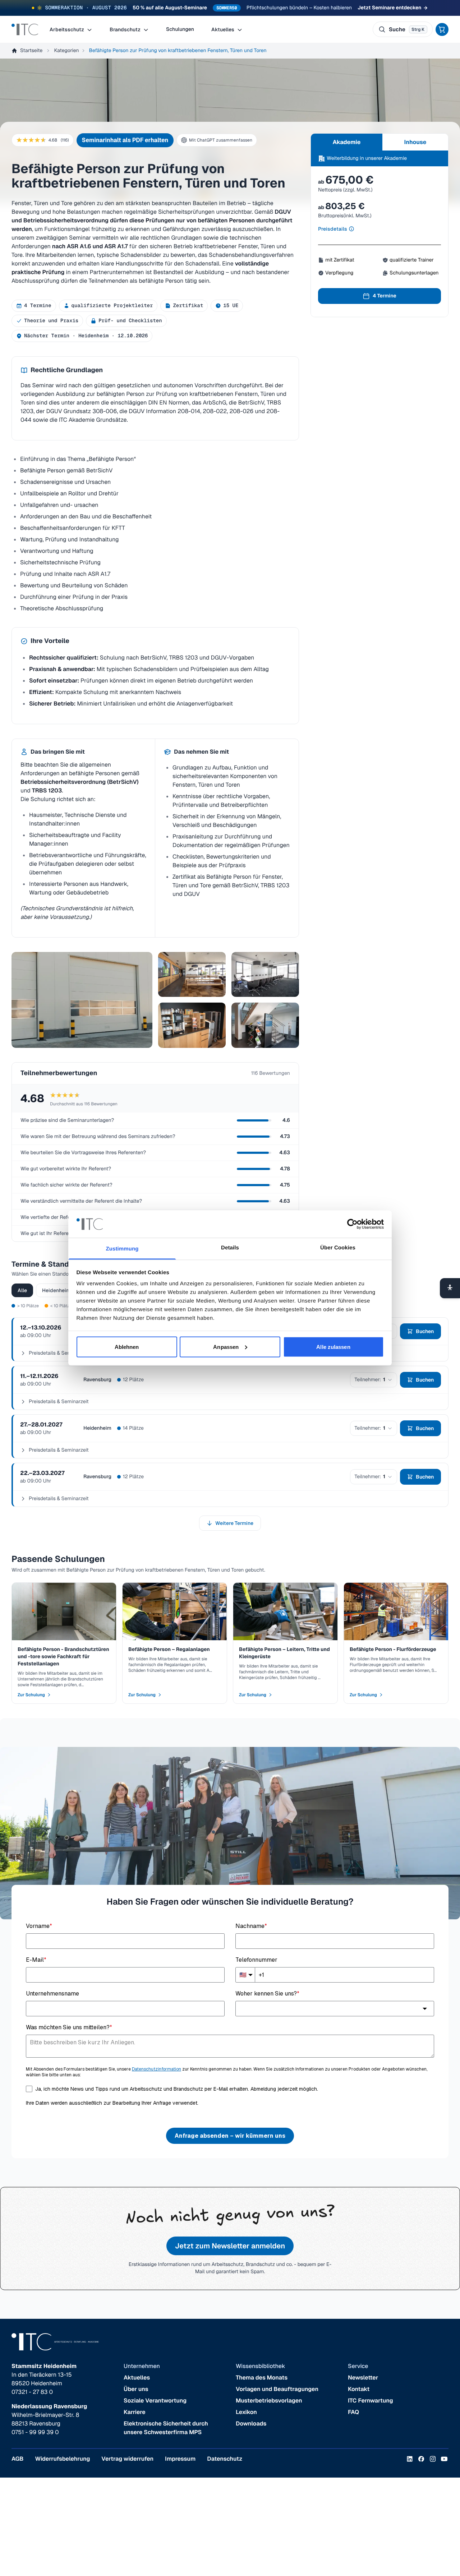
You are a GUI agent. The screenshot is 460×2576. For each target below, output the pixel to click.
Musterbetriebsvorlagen (269, 2401)
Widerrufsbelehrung (62, 2459)
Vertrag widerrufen (127, 2459)
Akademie (347, 142)
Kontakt (359, 2389)
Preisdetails (333, 229)
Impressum (180, 2459)
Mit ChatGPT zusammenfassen (221, 140)
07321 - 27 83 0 (32, 2392)
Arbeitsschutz (67, 29)
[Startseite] (25, 29)
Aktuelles (223, 29)
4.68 (59, 140)
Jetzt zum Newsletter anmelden (230, 2246)
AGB (17, 2459)
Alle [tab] (22, 1290)
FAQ (353, 2412)
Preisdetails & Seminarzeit (59, 1402)
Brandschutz (126, 29)
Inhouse (415, 142)
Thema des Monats (262, 2378)
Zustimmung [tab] (122, 1249)
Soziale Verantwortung (155, 2401)
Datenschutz (225, 2459)
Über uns (136, 2389)
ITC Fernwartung (371, 2401)
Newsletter (363, 2378)
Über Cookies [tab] (338, 1248)
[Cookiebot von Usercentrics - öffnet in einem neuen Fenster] (352, 1224)
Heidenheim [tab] (56, 1290)
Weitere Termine (234, 1523)
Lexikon (246, 2412)
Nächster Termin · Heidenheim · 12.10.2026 (86, 336)
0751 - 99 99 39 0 (35, 2432)
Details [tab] (230, 1248)
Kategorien (66, 51)
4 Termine (385, 296)
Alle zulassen (333, 1347)
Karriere (135, 2412)
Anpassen (226, 1347)
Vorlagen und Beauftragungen (277, 2389)
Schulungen (180, 29)
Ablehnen (127, 1347)
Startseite (31, 51)
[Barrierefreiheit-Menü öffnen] (450, 1288)
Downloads (251, 2424)
